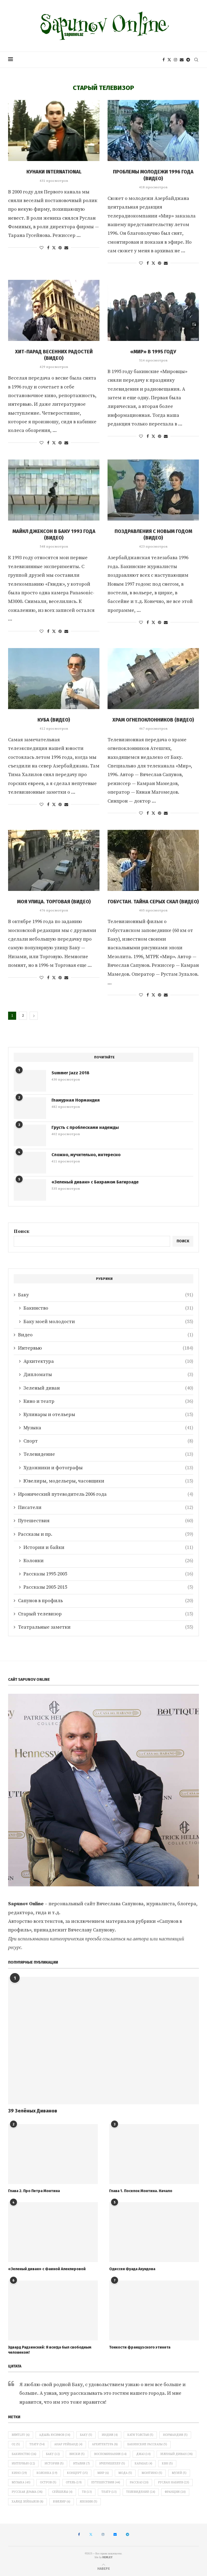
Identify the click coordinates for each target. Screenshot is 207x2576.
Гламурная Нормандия (76, 1100)
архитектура (105, 2444)
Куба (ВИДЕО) (54, 720)
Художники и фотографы (108, 1468)
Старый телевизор (106, 1614)
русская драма (27, 2492)
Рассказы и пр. (106, 1534)
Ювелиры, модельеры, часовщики (108, 1481)
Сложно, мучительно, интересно (86, 1155)
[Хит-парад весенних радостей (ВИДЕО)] (54, 310)
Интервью (106, 1348)
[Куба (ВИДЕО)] (54, 679)
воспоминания (110, 2454)
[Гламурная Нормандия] (30, 1108)
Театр (37, 2444)
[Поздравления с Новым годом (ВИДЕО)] (153, 490)
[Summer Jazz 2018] (30, 1081)
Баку (106, 1295)
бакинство (24, 2454)
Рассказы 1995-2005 (108, 1574)
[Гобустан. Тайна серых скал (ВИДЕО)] (153, 860)
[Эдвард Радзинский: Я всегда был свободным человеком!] (53, 2310)
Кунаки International (54, 172)
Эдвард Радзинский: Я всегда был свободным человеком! (50, 2350)
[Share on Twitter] (54, 248)
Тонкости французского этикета (140, 2347)
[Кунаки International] (54, 130)
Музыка (108, 1428)
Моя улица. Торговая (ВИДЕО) (54, 902)
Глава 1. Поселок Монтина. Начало (141, 2191)
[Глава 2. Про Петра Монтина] (53, 2154)
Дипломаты (108, 1375)
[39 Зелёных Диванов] (103, 2041)
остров (48, 2483)
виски (77, 2454)
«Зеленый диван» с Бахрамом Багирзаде (95, 1182)
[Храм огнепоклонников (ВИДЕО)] (153, 679)
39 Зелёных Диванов (33, 2111)
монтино (152, 2473)
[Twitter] (169, 60)
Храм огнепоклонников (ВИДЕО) (153, 720)
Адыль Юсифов (55, 2435)
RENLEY (108, 2557)
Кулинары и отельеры (108, 1415)
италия (81, 2464)
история (54, 2464)
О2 (16, 2444)
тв (87, 2492)
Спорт (108, 1441)
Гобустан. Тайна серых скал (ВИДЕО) (153, 902)
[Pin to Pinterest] (60, 248)
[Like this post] (42, 248)
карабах (143, 2464)
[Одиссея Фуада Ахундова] (154, 2232)
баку (53, 2454)
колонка (47, 2473)
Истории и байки (108, 1547)
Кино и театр (108, 1401)
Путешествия (106, 1521)
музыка (21, 2483)
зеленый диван (176, 2454)
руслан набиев (174, 2483)
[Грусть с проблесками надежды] (30, 1135)
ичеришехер (112, 2464)
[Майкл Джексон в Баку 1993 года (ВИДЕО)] (54, 490)
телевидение (141, 2492)
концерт (77, 2473)
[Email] (182, 60)
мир (103, 2473)
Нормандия (175, 2435)
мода (125, 2473)
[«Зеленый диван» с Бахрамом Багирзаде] (30, 1190)
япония (89, 2502)
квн (167, 2464)
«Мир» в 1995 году (153, 352)
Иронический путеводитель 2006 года (106, 1494)
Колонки (108, 1561)
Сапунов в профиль (106, 1601)
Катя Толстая (140, 2435)
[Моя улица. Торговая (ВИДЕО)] (54, 860)
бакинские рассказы (147, 2444)
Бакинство (108, 1308)
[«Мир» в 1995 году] (153, 310)
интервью (23, 2464)
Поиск (22, 1231)
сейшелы (62, 2492)
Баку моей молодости (108, 1322)
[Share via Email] (66, 248)
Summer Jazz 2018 (70, 1073)
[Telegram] (188, 60)
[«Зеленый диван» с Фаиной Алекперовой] (53, 2232)
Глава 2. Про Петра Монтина (34, 2191)
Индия (110, 2435)
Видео (106, 1335)
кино (19, 2473)
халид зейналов (27, 2502)
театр (109, 2492)
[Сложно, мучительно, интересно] (30, 1163)
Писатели (106, 1507)
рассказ (139, 2483)
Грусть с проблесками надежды (85, 1127)
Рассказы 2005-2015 (108, 1587)
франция (175, 2492)
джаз (143, 2454)
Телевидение (108, 1454)
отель (74, 2483)
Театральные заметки (106, 1627)
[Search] (196, 60)
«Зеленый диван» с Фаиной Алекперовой (47, 2269)
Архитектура (108, 1361)
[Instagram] (175, 60)
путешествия (106, 2483)
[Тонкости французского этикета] (154, 2310)
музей (179, 2473)
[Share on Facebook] (48, 248)
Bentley (21, 2435)
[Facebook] (164, 60)
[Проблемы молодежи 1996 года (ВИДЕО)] (153, 130)
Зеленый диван (108, 1388)
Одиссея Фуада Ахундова (132, 2269)
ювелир (62, 2502)
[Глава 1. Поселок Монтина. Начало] (154, 2154)
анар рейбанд (68, 2444)
